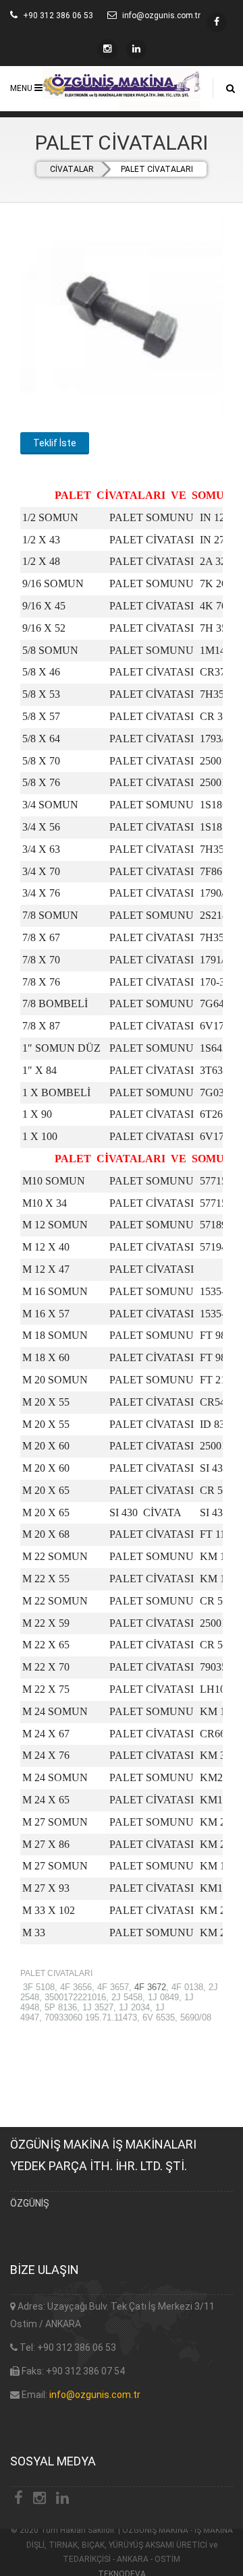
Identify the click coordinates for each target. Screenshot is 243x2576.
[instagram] (217, 22)
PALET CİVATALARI (157, 169)
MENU (22, 88)
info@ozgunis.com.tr (95, 2395)
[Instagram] (107, 49)
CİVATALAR (72, 169)
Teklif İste (55, 443)
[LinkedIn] (136, 49)
